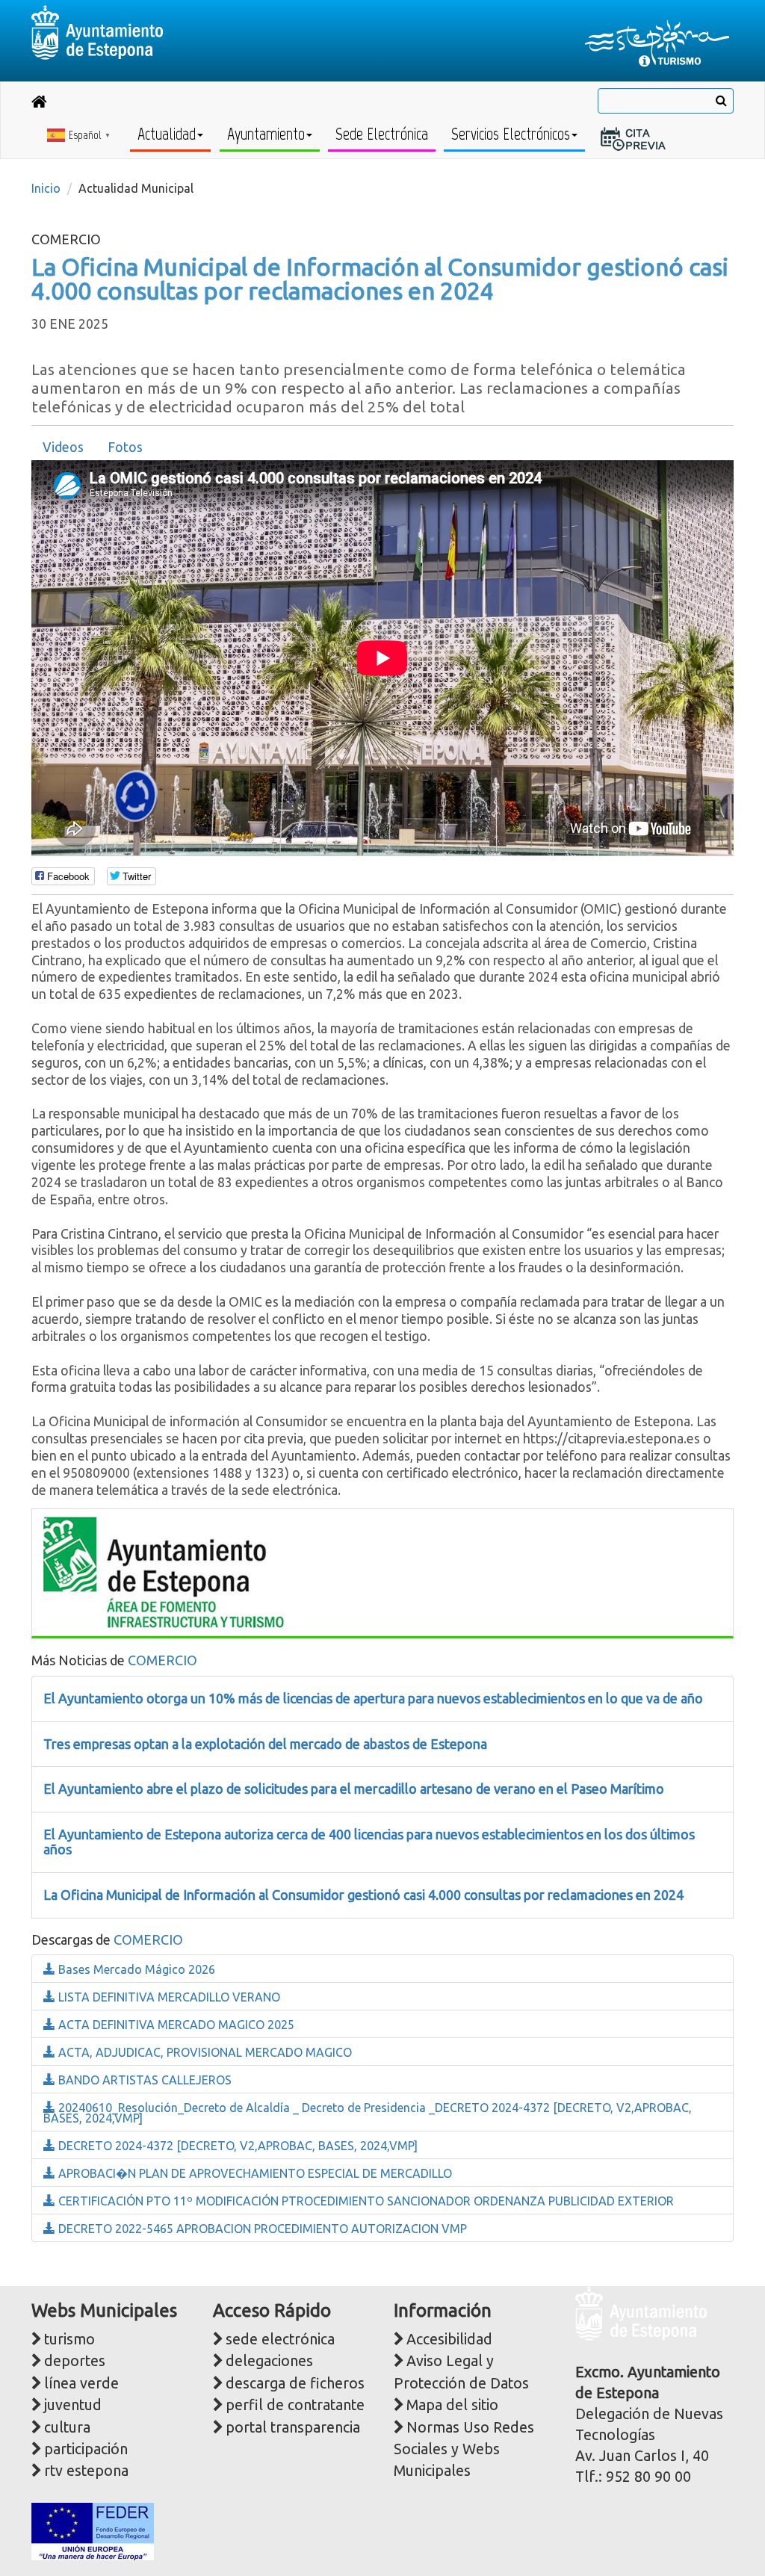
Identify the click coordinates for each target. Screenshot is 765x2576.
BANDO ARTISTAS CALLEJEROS (143, 2080)
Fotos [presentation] (125, 447)
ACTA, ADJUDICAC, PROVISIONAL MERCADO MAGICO (204, 2052)
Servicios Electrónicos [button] (511, 134)
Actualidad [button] (167, 134)
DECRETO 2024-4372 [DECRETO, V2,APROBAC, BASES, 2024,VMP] (236, 2146)
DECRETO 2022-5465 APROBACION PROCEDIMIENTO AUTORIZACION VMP (261, 2229)
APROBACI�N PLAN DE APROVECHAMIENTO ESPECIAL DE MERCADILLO (254, 2173)
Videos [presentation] (63, 447)
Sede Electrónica (382, 134)
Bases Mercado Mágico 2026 (135, 1969)
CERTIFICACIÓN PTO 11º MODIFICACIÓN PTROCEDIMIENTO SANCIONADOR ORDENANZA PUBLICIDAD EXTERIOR (365, 2201)
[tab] (63, 448)
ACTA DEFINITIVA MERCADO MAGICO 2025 (175, 2025)
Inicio (46, 188)
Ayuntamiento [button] (266, 134)
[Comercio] (164, 1571)
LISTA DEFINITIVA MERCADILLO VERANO (168, 1997)
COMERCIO (162, 1660)
